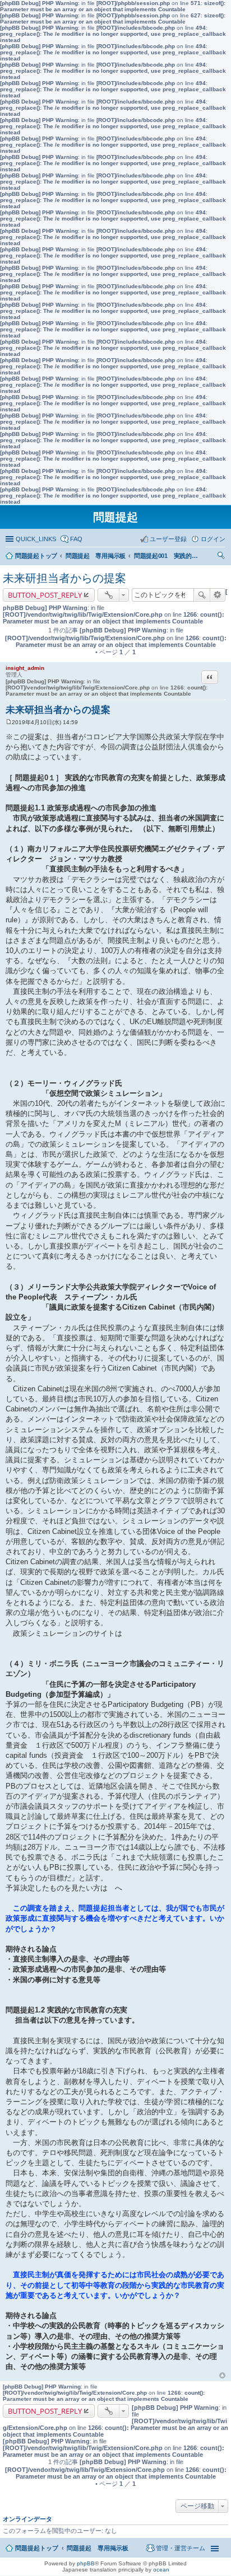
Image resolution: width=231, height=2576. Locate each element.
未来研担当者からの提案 (64, 578)
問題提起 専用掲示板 (98, 2548)
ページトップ (222, 2376)
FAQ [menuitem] (76, 539)
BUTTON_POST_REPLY (45, 595)
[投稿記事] (9, 722)
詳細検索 (218, 595)
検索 (202, 595)
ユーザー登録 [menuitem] (168, 539)
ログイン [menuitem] (213, 539)
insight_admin (25, 668)
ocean (161, 2570)
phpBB (86, 2563)
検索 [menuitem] (222, 557)
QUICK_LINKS (36, 539)
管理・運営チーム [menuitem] (181, 2548)
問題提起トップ (37, 2548)
